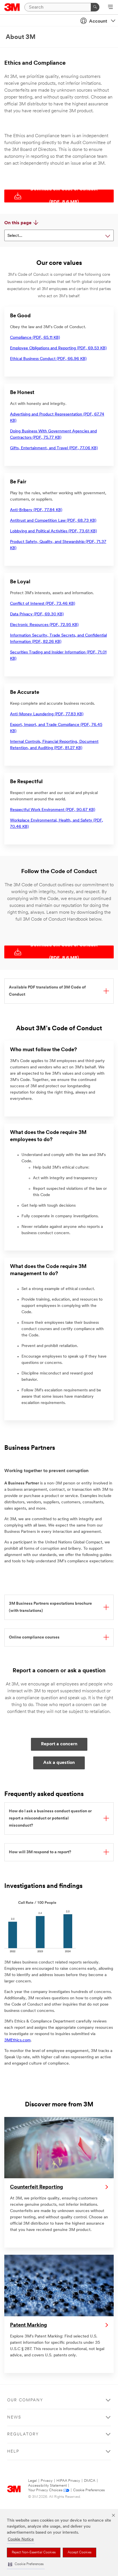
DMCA (90, 2481)
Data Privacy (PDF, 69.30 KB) (37, 614)
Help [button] (13, 2452)
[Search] (95, 7)
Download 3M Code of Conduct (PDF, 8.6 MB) (64, 196)
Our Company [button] (25, 2400)
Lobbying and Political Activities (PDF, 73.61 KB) (53, 531)
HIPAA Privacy (68, 2481)
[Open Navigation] (110, 7)
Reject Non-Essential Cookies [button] (34, 2553)
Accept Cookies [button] (79, 2553)
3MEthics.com (17, 2040)
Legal (33, 2481)
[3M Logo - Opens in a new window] (12, 7)
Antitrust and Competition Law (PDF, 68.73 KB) (53, 521)
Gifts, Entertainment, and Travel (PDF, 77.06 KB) (54, 448)
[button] (26, 2564)
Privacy (47, 2481)
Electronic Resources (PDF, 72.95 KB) (44, 625)
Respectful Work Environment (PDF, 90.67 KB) (53, 810)
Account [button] (98, 21)
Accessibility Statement (47, 2486)
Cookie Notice (21, 2539)
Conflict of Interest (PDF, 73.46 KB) (43, 604)
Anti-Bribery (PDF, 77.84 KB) (36, 510)
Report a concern (59, 1744)
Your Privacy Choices (45, 2490)
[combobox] (59, 235)
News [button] (14, 2418)
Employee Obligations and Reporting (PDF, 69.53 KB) (58, 348)
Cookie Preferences (89, 2490)
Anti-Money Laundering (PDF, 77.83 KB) (47, 714)
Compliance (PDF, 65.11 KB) (35, 338)
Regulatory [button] (23, 2434)
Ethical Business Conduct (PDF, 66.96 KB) (48, 359)
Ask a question (59, 1763)
